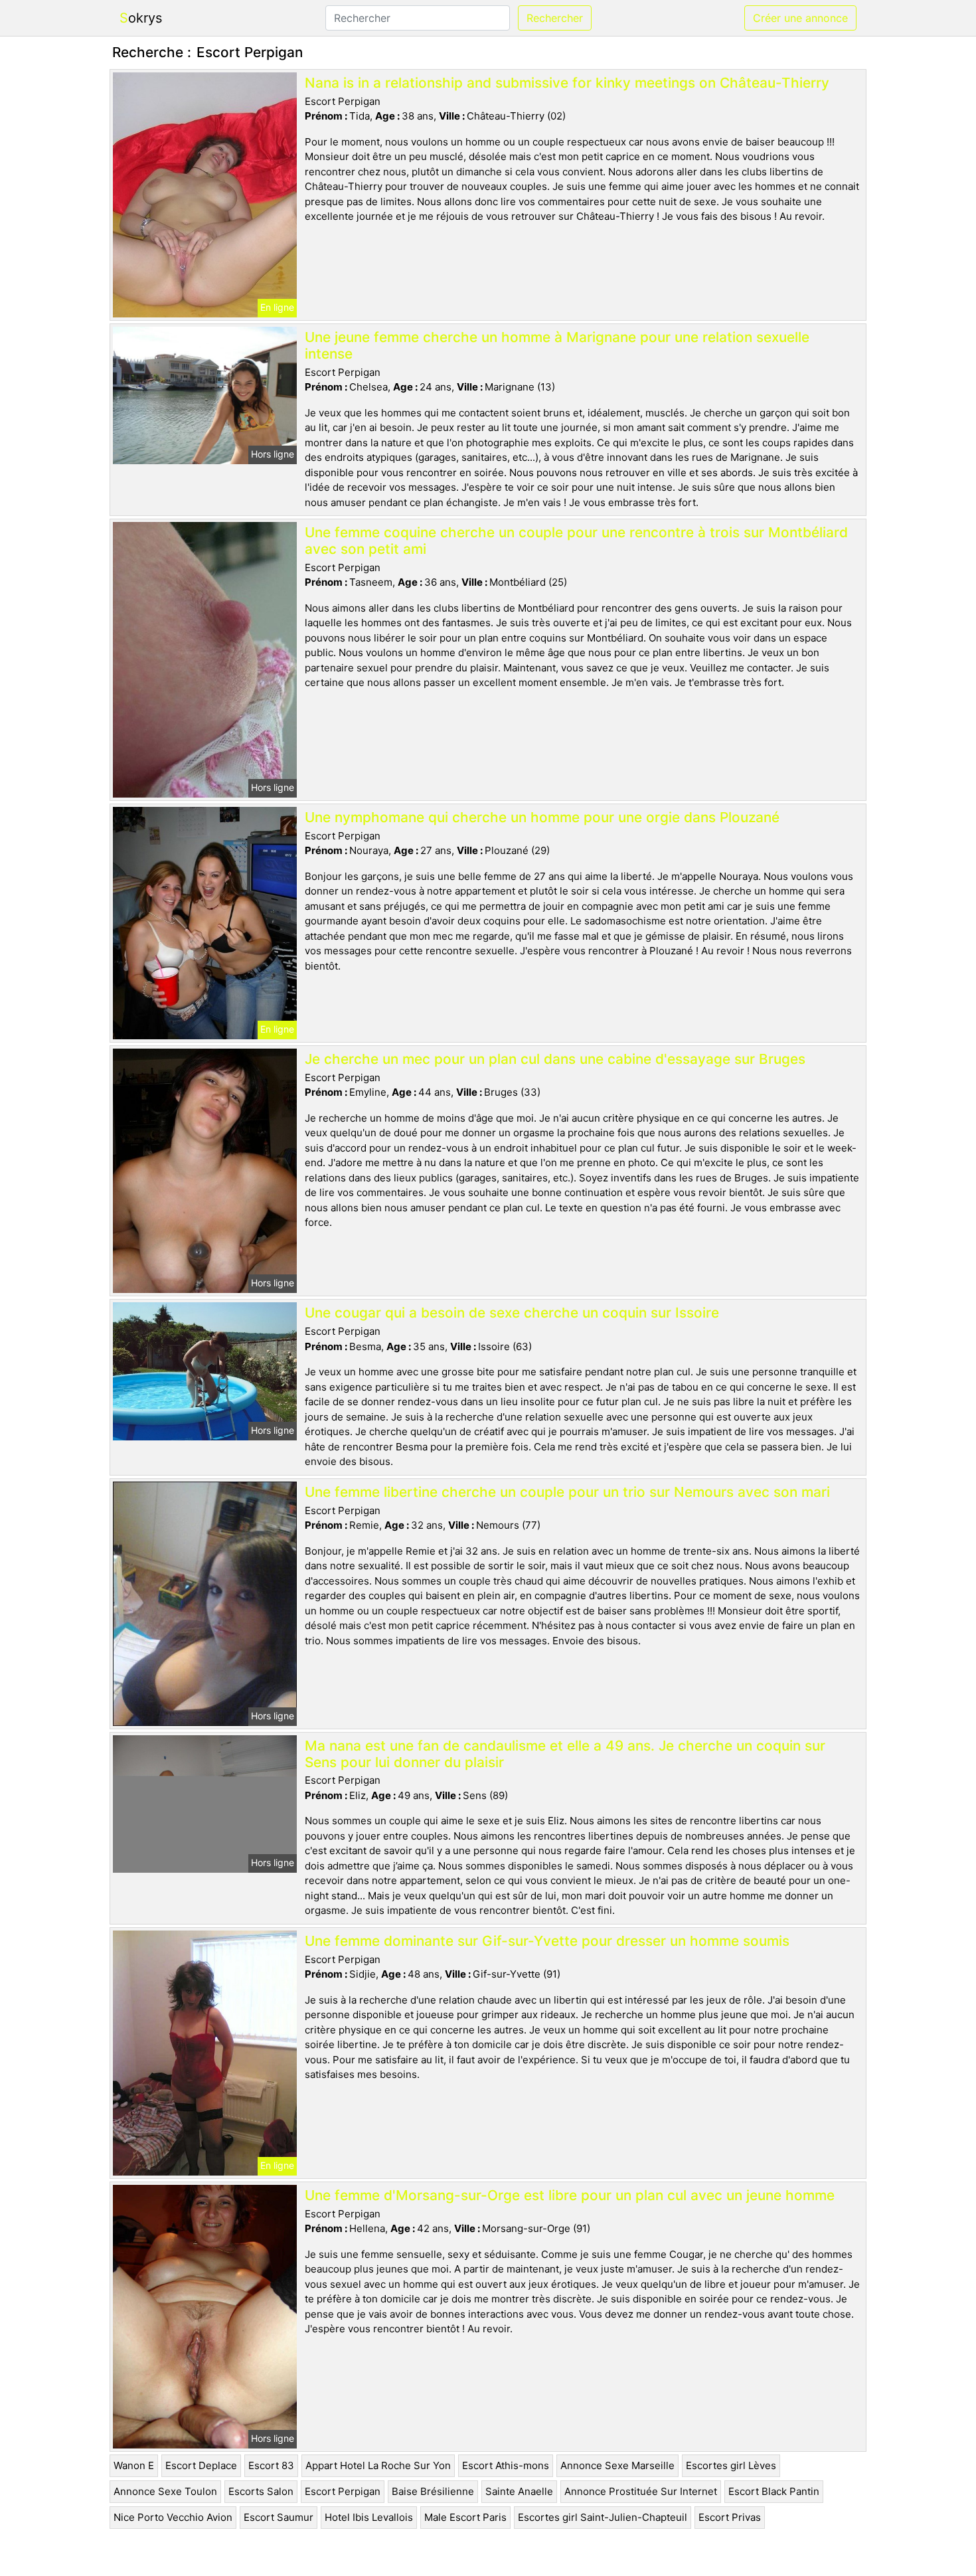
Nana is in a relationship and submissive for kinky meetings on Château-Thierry (567, 83)
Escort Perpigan (343, 2491)
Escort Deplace (201, 2465)
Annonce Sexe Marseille (617, 2465)
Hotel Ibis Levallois (369, 2517)
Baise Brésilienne (433, 2491)
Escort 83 (271, 2465)
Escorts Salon (261, 2491)
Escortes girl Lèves (731, 2465)
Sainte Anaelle (519, 2491)
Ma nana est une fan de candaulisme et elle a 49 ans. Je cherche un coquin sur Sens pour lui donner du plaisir (565, 1754)
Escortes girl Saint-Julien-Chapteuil (603, 2517)
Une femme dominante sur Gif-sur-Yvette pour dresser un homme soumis (547, 1941)
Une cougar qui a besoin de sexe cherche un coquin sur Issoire (512, 1313)
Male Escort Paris (465, 2517)
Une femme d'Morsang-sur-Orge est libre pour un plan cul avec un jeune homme (570, 2195)
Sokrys (141, 18)
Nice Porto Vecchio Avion (173, 2517)
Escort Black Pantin (774, 2491)
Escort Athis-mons (506, 2465)
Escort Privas (730, 2517)
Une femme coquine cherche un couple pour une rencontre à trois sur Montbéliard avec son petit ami (576, 541)
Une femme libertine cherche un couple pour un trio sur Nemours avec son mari (567, 1492)
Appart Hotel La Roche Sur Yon (378, 2465)
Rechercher (555, 18)
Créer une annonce (800, 18)
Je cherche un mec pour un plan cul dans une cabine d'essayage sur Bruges (555, 1059)
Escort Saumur (279, 2517)
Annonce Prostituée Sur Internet (641, 2491)
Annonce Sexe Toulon (165, 2491)
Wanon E (134, 2465)
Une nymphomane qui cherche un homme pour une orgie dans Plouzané (542, 817)
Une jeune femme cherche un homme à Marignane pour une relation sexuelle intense (557, 345)
